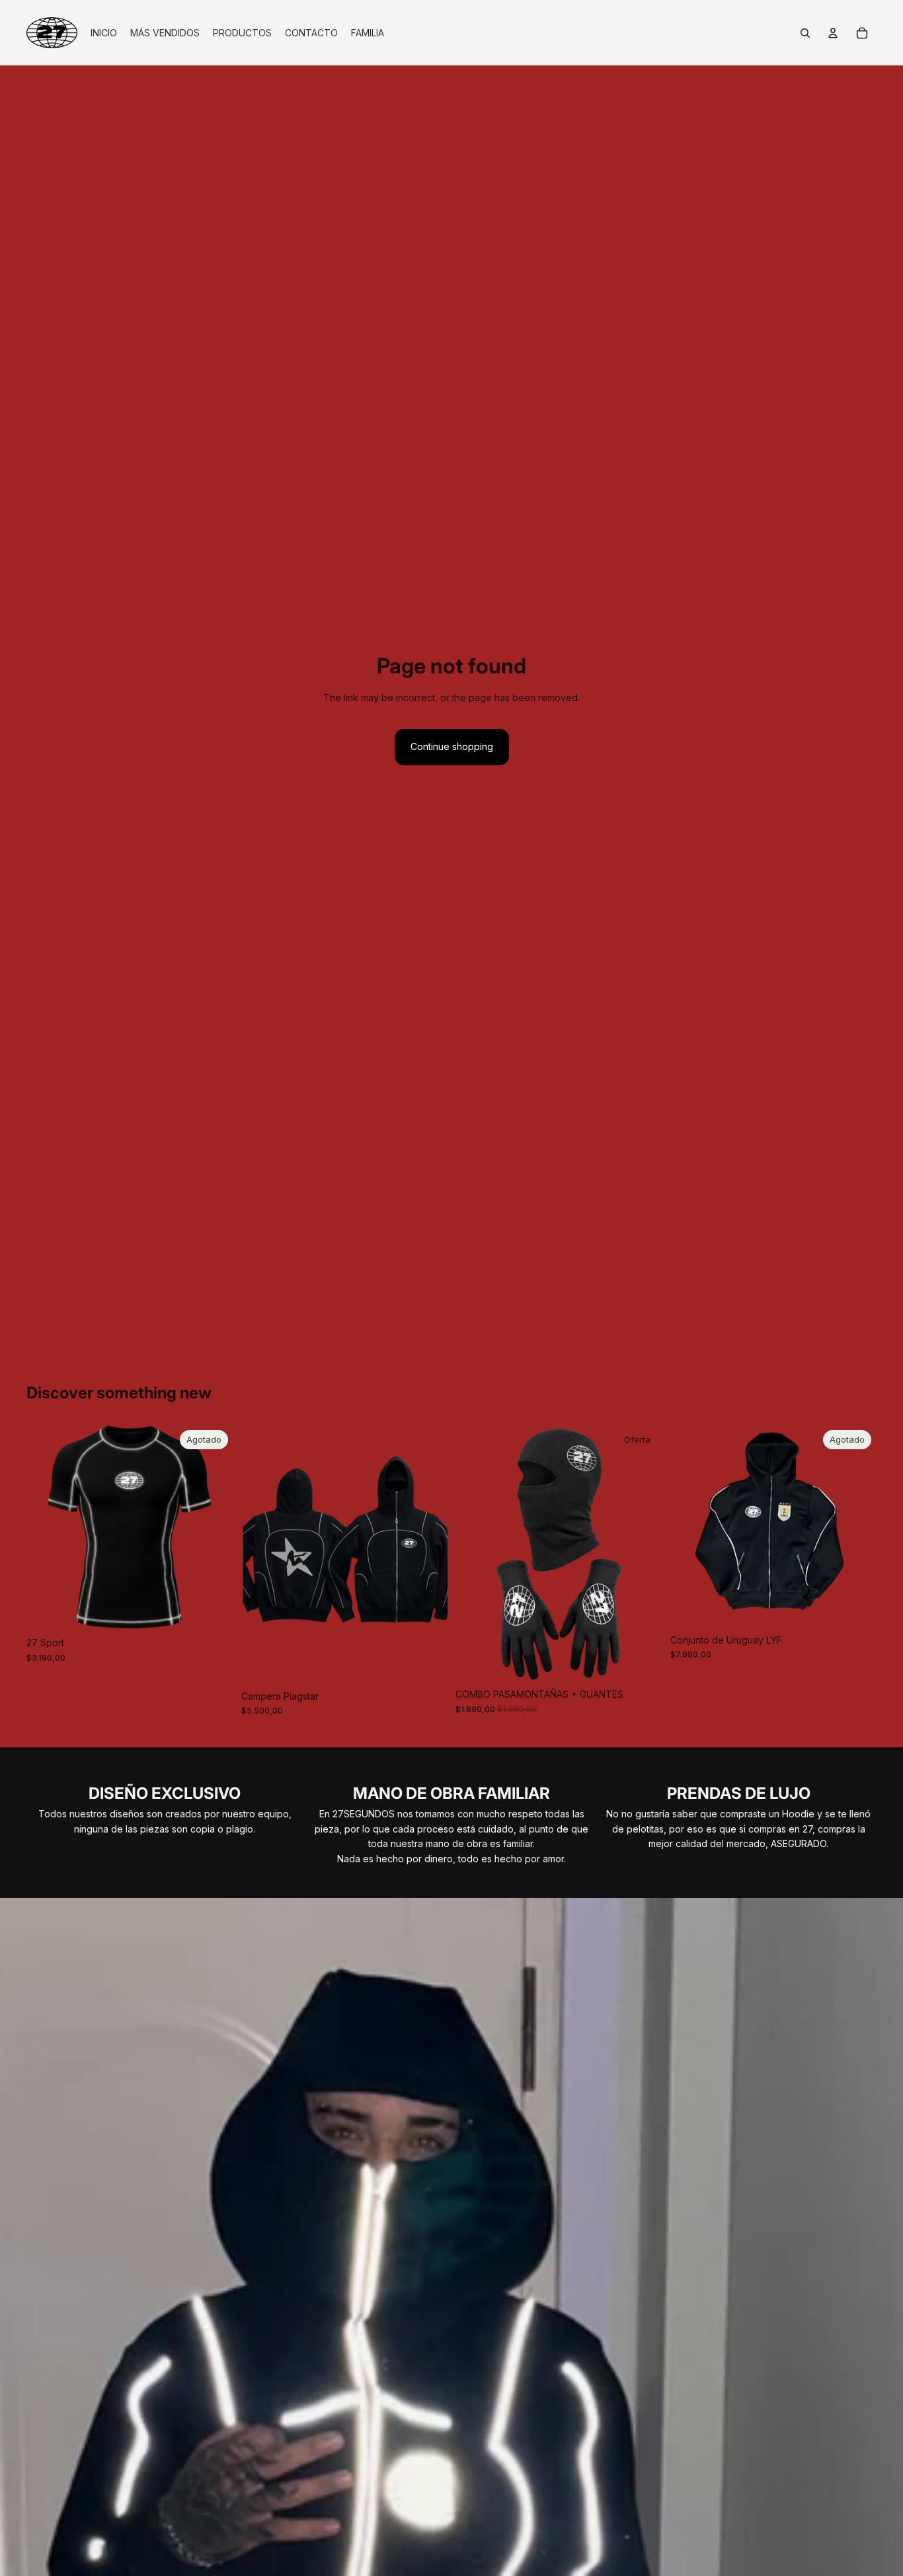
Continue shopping (452, 746)
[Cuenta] (833, 33)
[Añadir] (642, 1661)
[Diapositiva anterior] (46, 1528)
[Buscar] (805, 33)
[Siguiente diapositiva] (214, 1528)
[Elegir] (427, 1663)
